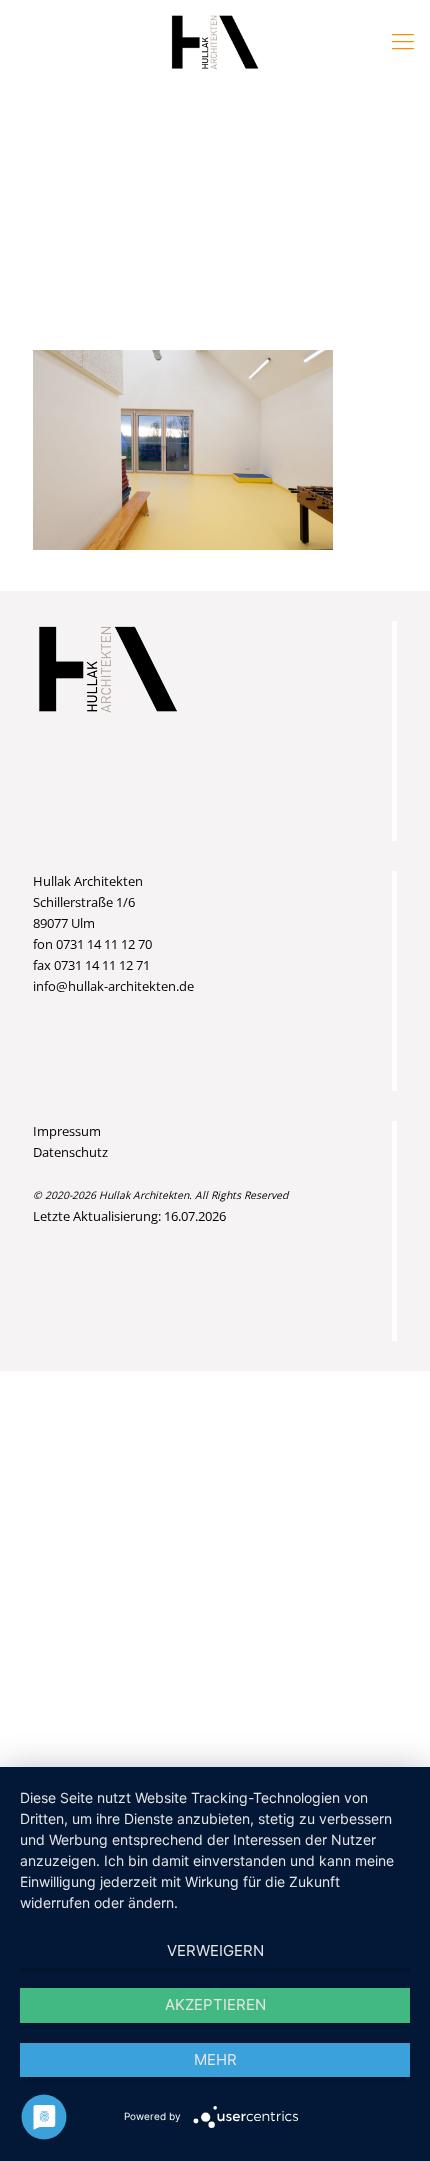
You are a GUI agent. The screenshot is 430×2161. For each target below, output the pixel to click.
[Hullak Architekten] (215, 40)
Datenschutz (70, 1152)
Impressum (67, 1131)
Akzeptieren (215, 2004)
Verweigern (215, 1950)
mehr (215, 2059)
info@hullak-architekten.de (113, 986)
